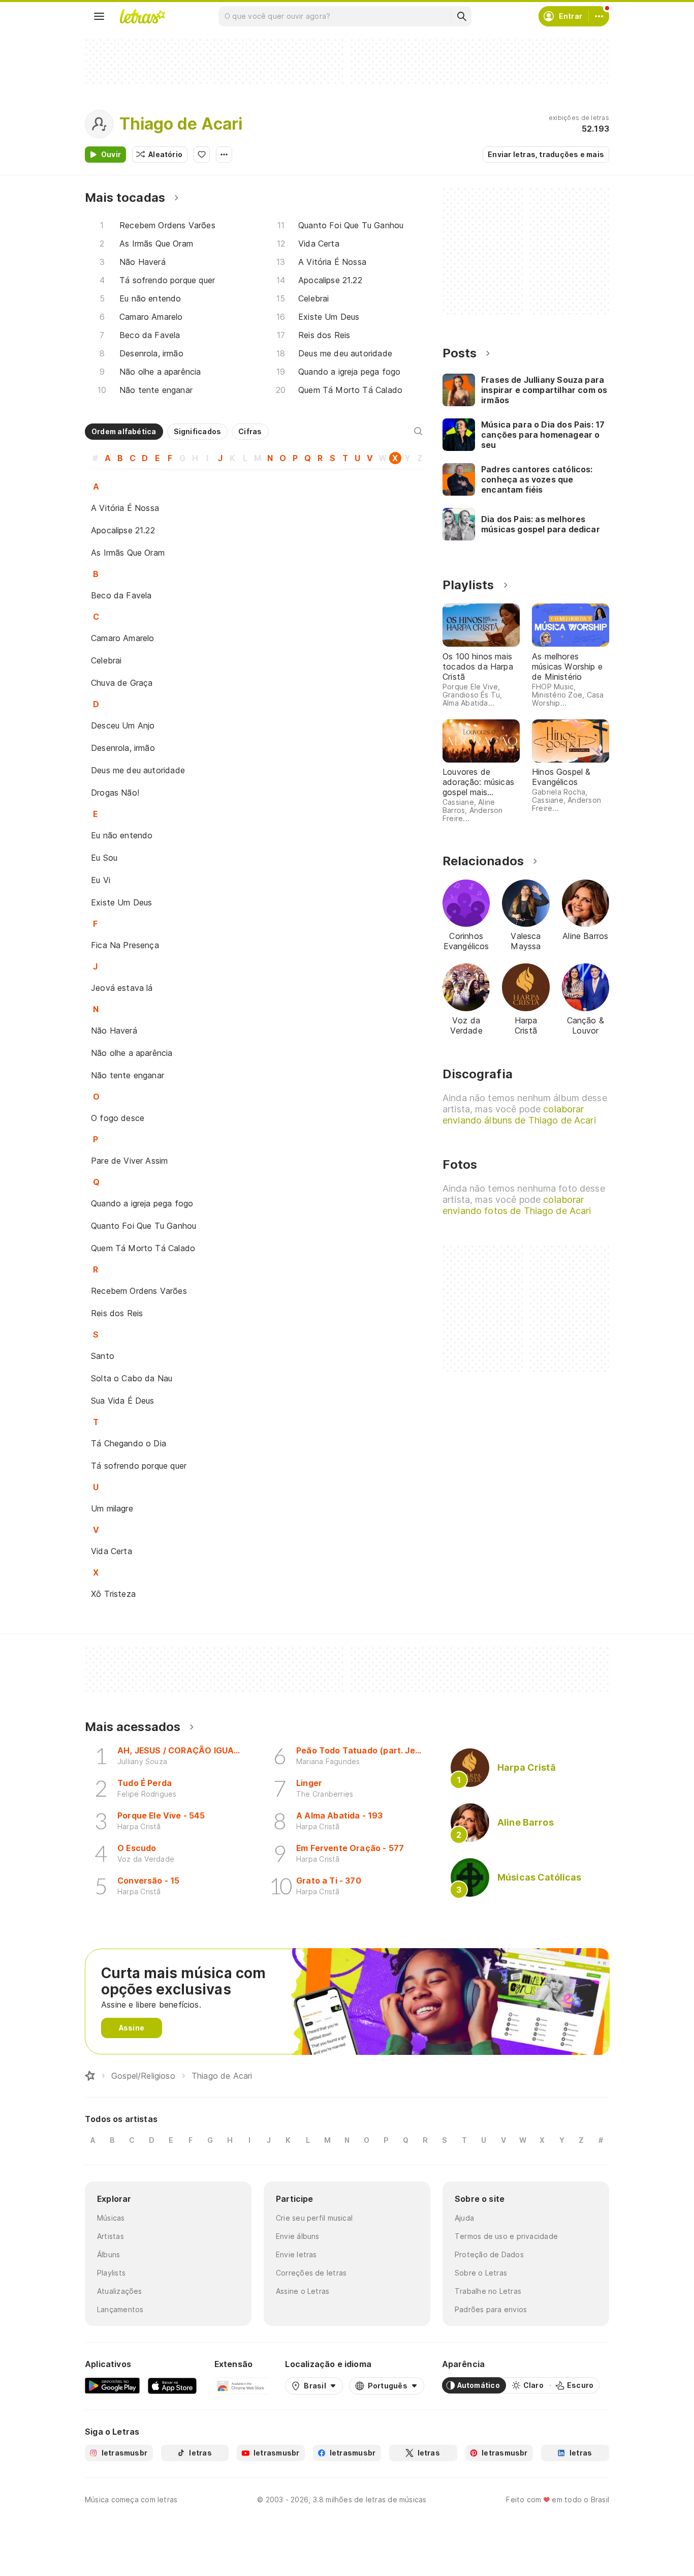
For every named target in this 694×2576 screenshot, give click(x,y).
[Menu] (99, 16)
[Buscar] (461, 16)
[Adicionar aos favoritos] (202, 155)
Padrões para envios (491, 2309)
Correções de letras (311, 2273)
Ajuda (464, 2218)
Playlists (111, 2273)
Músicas (111, 2218)
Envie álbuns (298, 2236)
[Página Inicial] (90, 2076)
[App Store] (172, 2385)
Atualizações (120, 2291)
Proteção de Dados (489, 2254)
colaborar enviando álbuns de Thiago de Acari (519, 1115)
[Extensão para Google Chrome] (241, 2385)
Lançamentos (120, 2309)
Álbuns (108, 2254)
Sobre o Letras (481, 2273)
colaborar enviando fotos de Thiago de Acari (517, 1205)
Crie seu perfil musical (314, 2218)
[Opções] (224, 155)
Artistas (111, 2236)
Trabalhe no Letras (488, 2291)
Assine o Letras (303, 2291)
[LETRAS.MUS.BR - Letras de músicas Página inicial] (142, 16)
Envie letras (296, 2254)
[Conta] (599, 16)
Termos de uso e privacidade (506, 2236)
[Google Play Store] (112, 2385)
